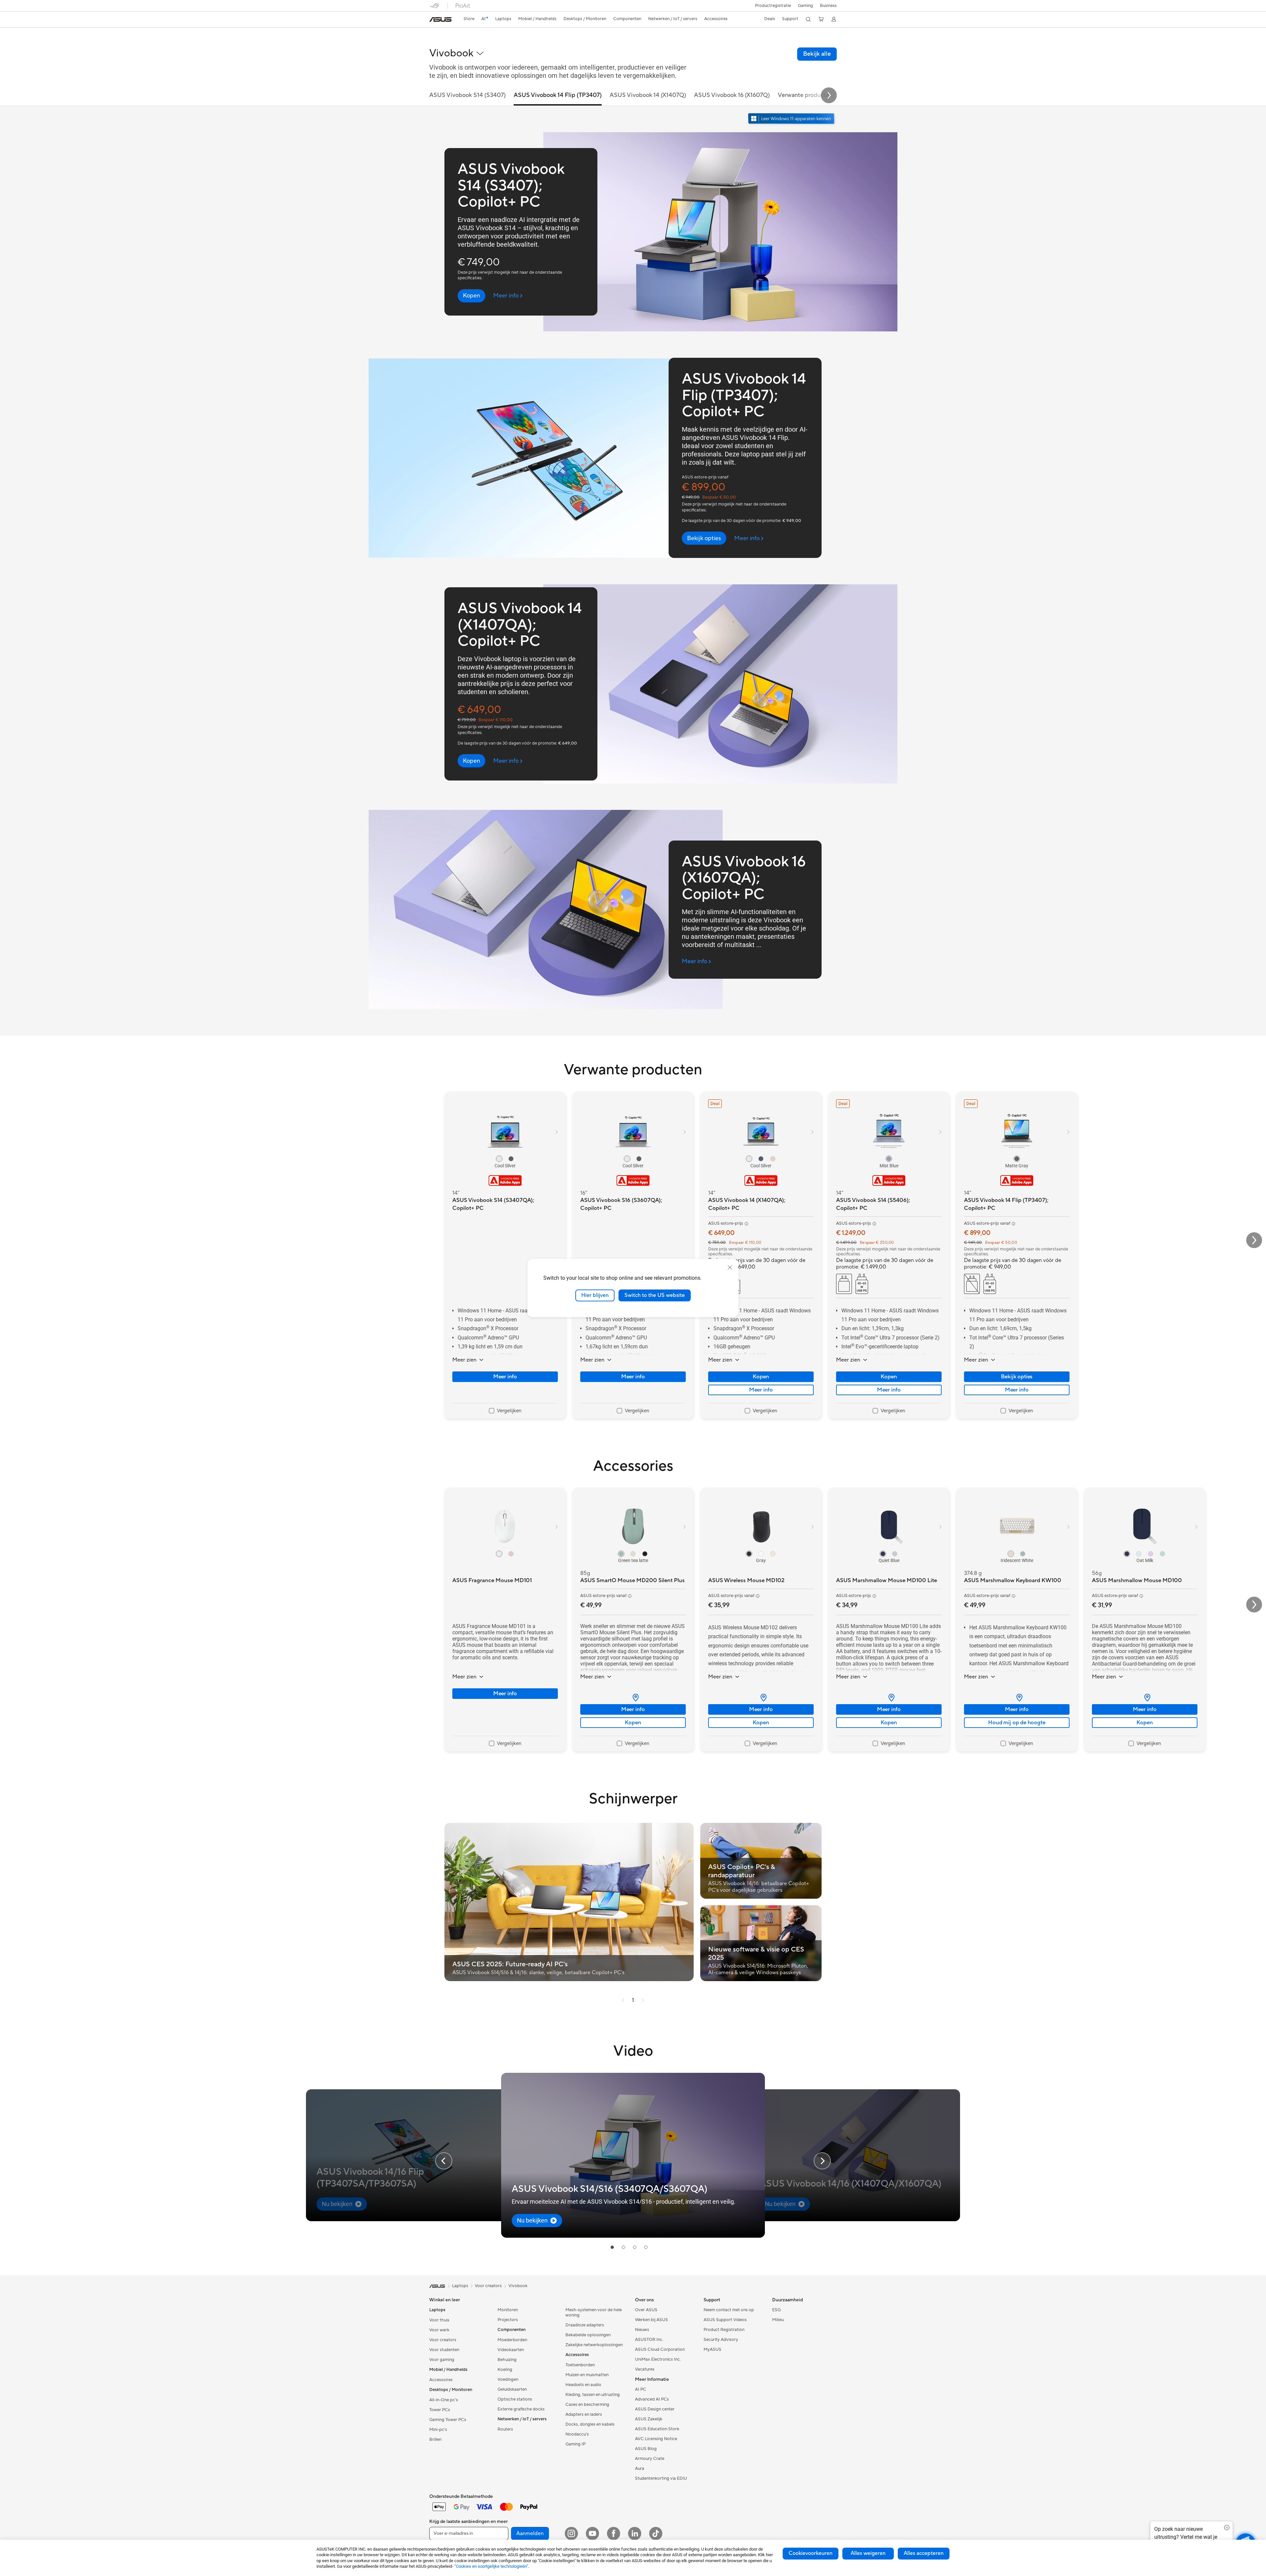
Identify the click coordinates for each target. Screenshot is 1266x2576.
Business (828, 6)
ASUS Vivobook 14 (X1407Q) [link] (648, 95)
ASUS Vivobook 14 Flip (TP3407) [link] (558, 95)
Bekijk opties (1017, 1377)
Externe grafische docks (521, 2409)
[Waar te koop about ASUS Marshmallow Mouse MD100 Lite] (889, 1698)
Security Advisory (721, 2340)
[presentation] (636, 1698)
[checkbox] (505, 1411)
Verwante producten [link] (805, 95)
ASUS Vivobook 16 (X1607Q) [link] (732, 95)
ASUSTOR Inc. (649, 2340)
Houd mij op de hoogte (1017, 1723)
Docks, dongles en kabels (590, 2424)
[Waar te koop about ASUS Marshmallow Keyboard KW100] (1017, 1698)
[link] (440, 19)
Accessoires (441, 2380)
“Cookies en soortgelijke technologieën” (491, 2566)
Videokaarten (511, 2350)
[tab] (612, 2247)
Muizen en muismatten (587, 2375)
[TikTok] (656, 2533)
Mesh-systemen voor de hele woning (594, 2313)
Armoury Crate (650, 2459)
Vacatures (645, 2369)
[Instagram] (571, 2533)
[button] (805, 6)
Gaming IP (575, 2444)
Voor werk (439, 2330)
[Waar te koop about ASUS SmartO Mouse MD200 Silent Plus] (633, 1698)
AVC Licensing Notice (656, 2439)
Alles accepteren (924, 2553)
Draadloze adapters (585, 2325)
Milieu (778, 2320)
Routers (505, 2429)
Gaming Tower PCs (448, 2420)
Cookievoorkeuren (811, 2553)
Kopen (761, 1377)
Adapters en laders (584, 2414)
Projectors (508, 2320)
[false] (471, 296)
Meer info (505, 1377)
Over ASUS (646, 2310)
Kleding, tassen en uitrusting (593, 2395)
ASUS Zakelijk (649, 2419)
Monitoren (508, 2310)
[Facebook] (614, 2533)
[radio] (499, 1159)
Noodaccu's (577, 2434)
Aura (640, 2469)
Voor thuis (439, 2320)
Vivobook (518, 2286)
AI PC (641, 2389)
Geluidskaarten (512, 2389)
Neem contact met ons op (729, 2310)
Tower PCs (440, 2410)
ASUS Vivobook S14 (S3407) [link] (467, 95)
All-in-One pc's (444, 2400)
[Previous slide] (444, 2161)
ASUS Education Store (657, 2429)
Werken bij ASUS (651, 2320)
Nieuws (642, 2330)
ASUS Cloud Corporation (660, 2349)
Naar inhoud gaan (433, 20)
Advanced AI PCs (652, 2399)
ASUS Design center (655, 2409)
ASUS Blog (646, 2449)
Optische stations (515, 2399)
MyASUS (712, 2349)
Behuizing (507, 2360)
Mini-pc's (438, 2430)
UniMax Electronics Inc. (658, 2359)
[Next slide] (829, 95)
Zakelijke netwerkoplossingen (594, 2345)
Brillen (435, 2439)
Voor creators (443, 2340)
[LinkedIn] (635, 2533)
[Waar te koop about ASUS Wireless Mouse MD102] (761, 1698)
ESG (776, 2310)
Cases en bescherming (587, 2405)
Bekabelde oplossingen (588, 2335)
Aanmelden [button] (530, 2533)
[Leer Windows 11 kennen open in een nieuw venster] (792, 119)
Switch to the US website (655, 1295)
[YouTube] (592, 2533)
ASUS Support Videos (725, 2320)
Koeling (505, 2370)
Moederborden (512, 2340)
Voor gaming (442, 2360)
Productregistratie (773, 6)
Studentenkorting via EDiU (661, 2478)
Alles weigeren (868, 2553)
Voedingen (508, 2379)
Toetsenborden (580, 2365)
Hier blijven (595, 1295)
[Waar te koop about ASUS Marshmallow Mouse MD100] (1145, 1698)
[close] (730, 1268)
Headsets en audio (583, 2385)
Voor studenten (444, 2350)
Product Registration (724, 2330)
